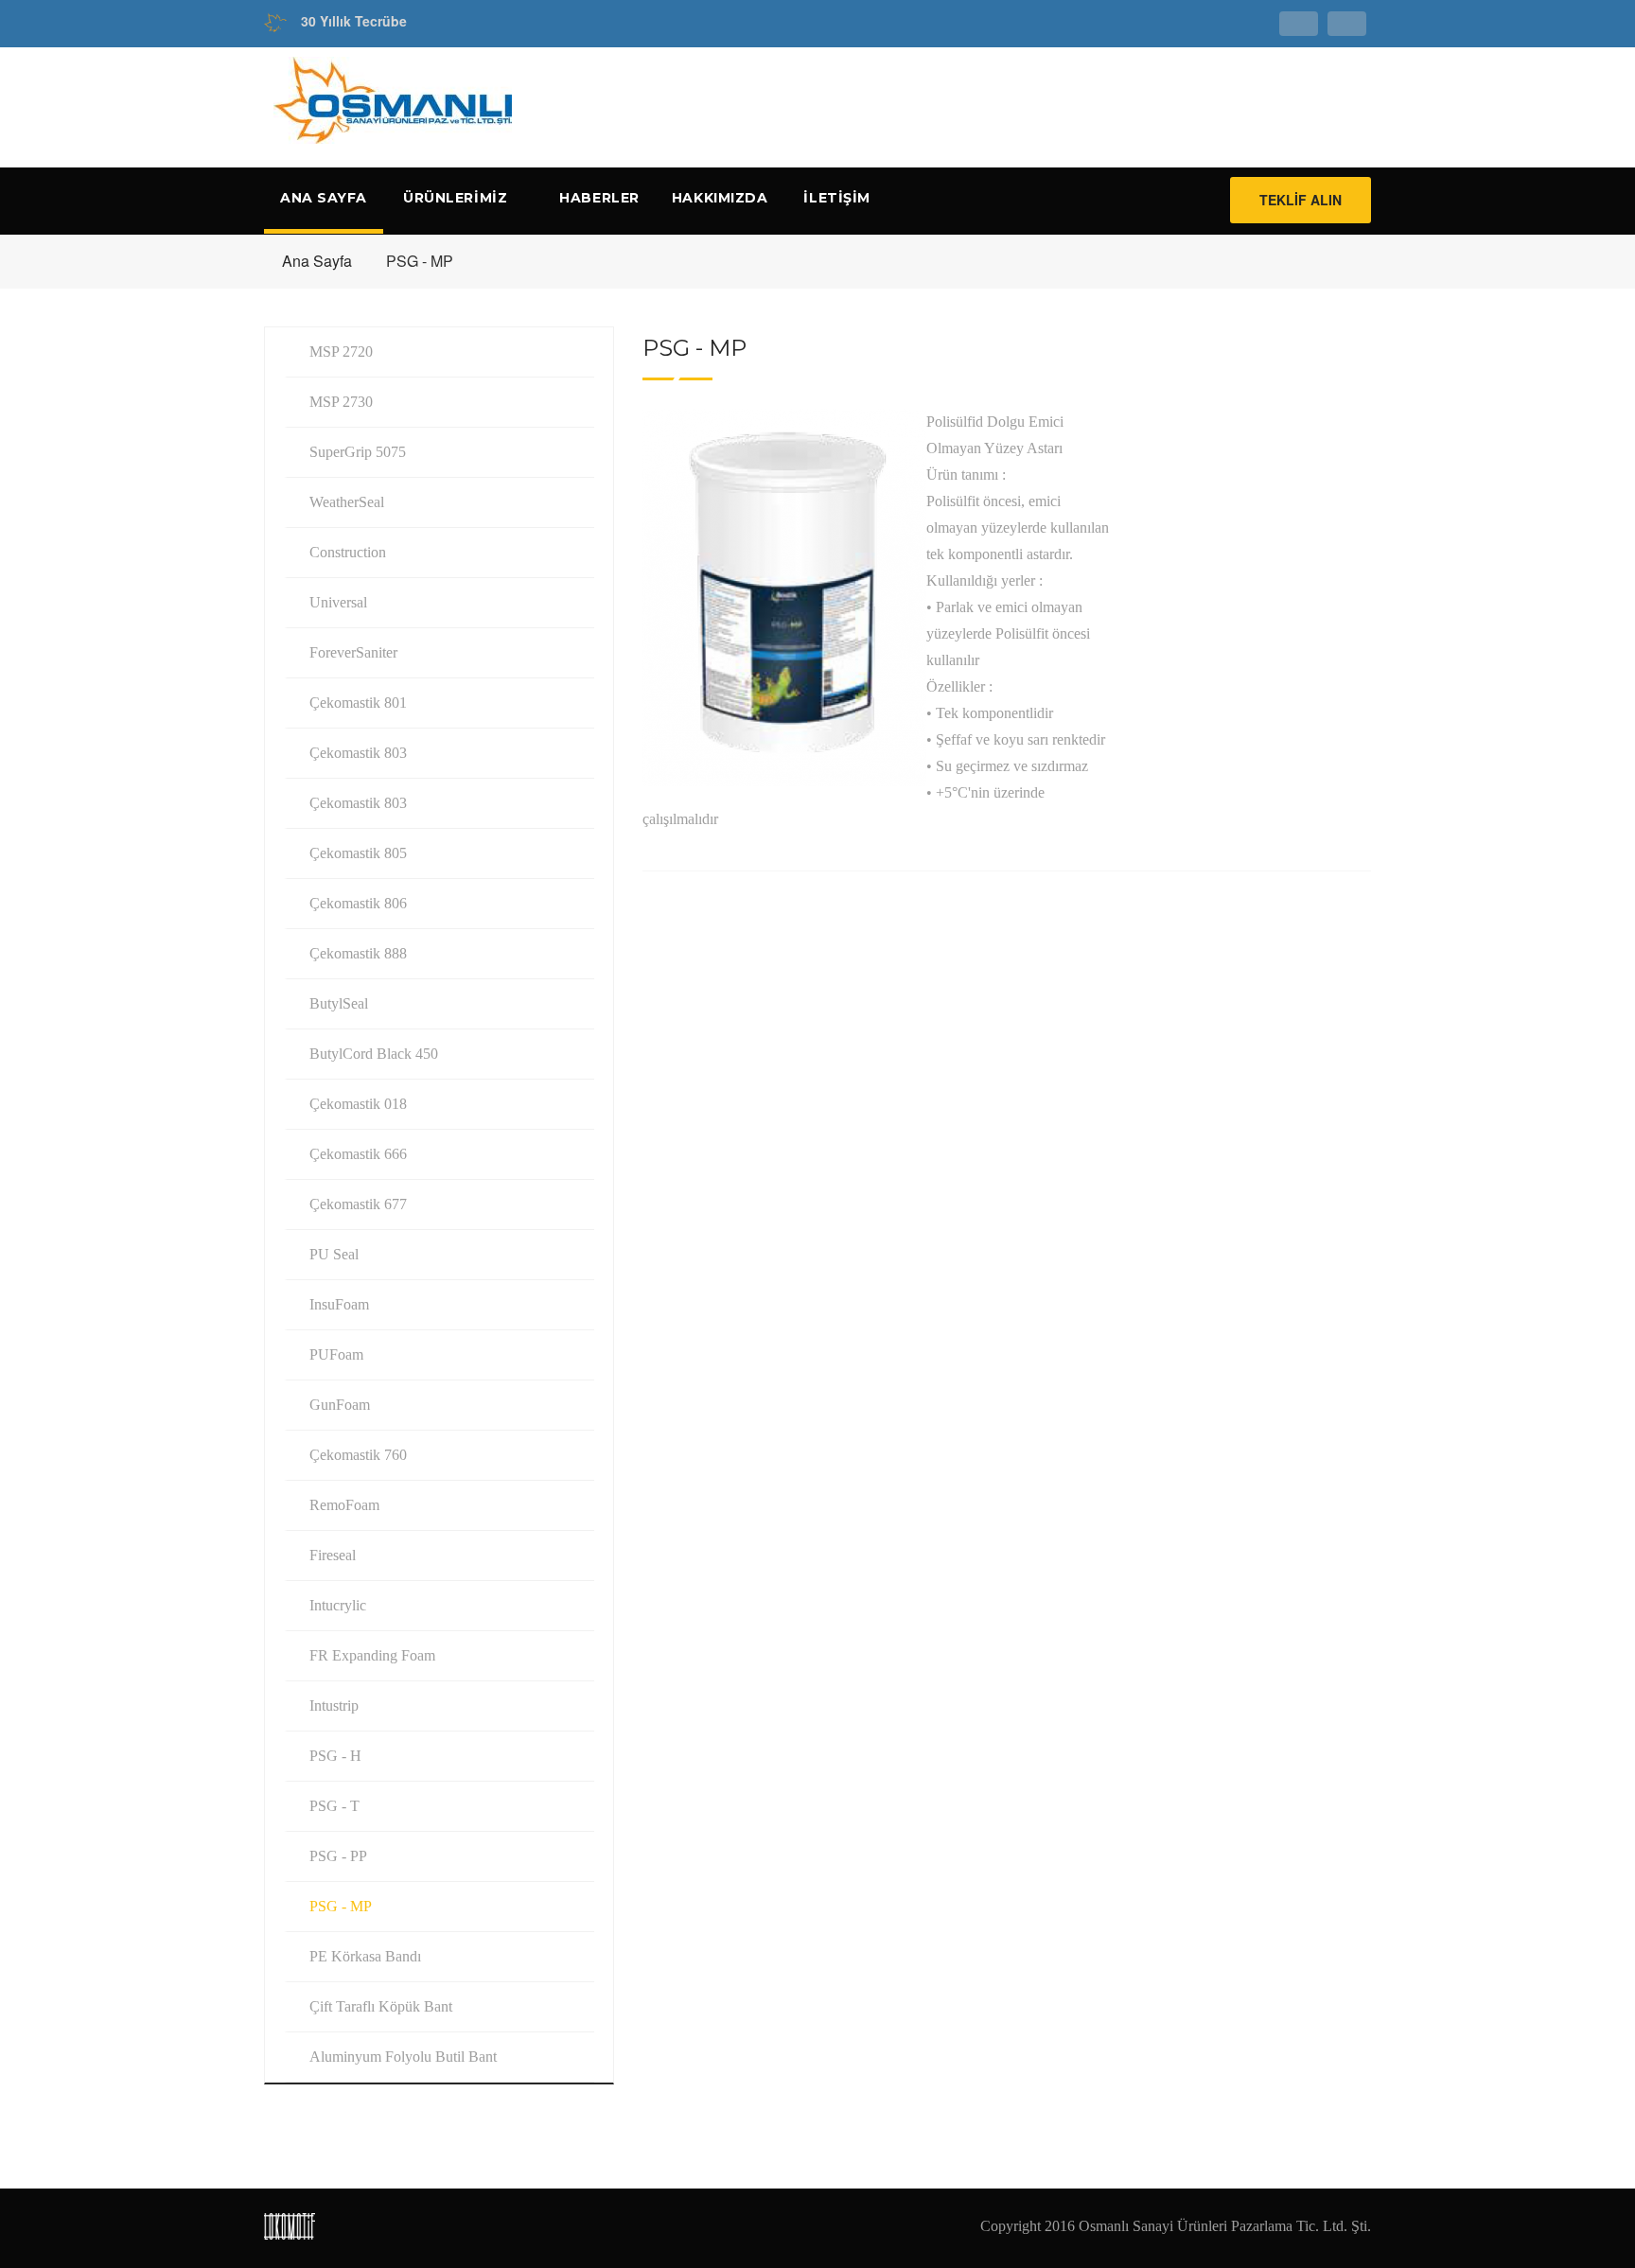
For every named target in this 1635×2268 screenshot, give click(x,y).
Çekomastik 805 (358, 853)
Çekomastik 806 (358, 903)
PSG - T (334, 1806)
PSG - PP (338, 1856)
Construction (348, 552)
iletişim (836, 198)
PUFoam (336, 1354)
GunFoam (340, 1405)
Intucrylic (338, 1605)
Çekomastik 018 (358, 1104)
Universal (338, 602)
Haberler (599, 198)
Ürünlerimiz (457, 198)
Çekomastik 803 (358, 753)
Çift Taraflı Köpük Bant (381, 2006)
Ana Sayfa (324, 198)
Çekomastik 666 (358, 1154)
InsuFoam (339, 1304)
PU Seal (334, 1254)
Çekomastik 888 (358, 953)
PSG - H (335, 1756)
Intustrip (334, 1705)
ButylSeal (339, 1003)
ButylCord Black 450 (374, 1054)
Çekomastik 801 (358, 703)
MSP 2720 (341, 352)
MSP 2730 (341, 402)
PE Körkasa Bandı (365, 1956)
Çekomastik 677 (358, 1204)
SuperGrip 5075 (358, 452)
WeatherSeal (347, 502)
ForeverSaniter (353, 652)
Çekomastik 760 (358, 1455)
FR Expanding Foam (372, 1655)
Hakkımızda (720, 198)
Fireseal (333, 1555)
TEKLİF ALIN (1301, 200)
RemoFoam (344, 1505)
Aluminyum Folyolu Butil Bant (403, 2057)
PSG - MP (341, 1906)
